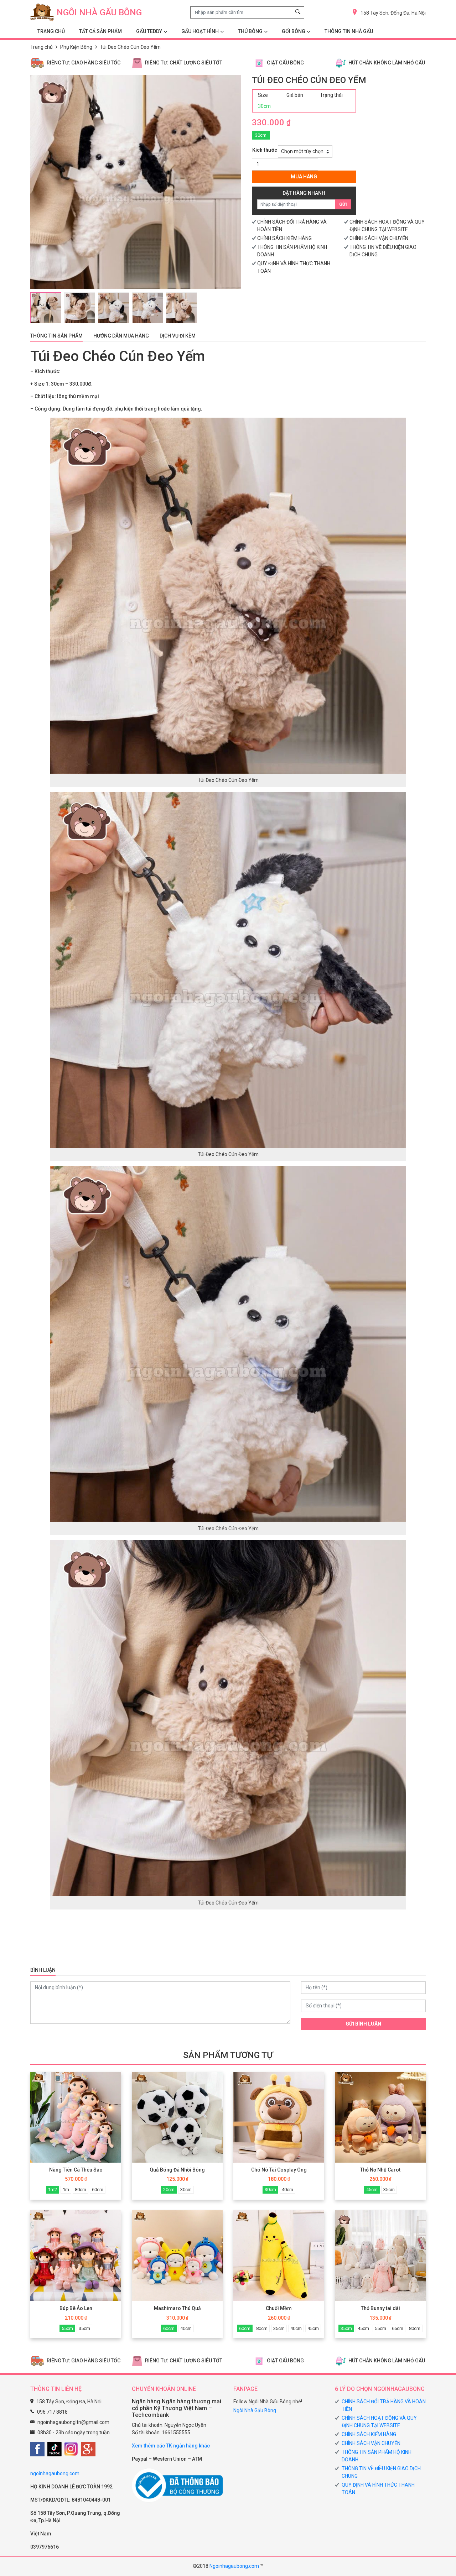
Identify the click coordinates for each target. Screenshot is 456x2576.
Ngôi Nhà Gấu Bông (255, 2410)
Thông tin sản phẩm (56, 336)
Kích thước (265, 150)
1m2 (53, 2190)
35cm (389, 2190)
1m (66, 2190)
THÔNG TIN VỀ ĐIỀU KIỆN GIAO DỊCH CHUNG (381, 2472)
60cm (98, 2190)
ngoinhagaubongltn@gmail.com (73, 2422)
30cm (261, 135)
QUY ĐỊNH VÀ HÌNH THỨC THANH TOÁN (378, 2489)
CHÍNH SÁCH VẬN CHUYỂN (379, 238)
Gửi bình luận (363, 2024)
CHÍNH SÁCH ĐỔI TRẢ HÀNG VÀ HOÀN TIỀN (384, 2405)
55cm (67, 2328)
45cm (372, 2190)
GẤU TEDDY (149, 31)
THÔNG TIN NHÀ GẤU (349, 31)
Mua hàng (304, 177)
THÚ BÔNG (250, 31)
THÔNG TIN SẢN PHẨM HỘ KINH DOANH (377, 2456)
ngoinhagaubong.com (55, 2473)
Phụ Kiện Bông (76, 47)
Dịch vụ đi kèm (178, 336)
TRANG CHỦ (51, 31)
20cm (169, 2190)
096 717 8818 (52, 2412)
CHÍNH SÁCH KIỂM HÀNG (284, 238)
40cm (287, 2190)
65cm (398, 2328)
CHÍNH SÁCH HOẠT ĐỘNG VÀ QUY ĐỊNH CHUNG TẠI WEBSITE (379, 2422)
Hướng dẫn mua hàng (121, 336)
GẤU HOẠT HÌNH (200, 31)
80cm (81, 2190)
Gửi (343, 204)
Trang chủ (42, 47)
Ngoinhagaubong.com (234, 2566)
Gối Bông (294, 31)
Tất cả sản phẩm (100, 31)
